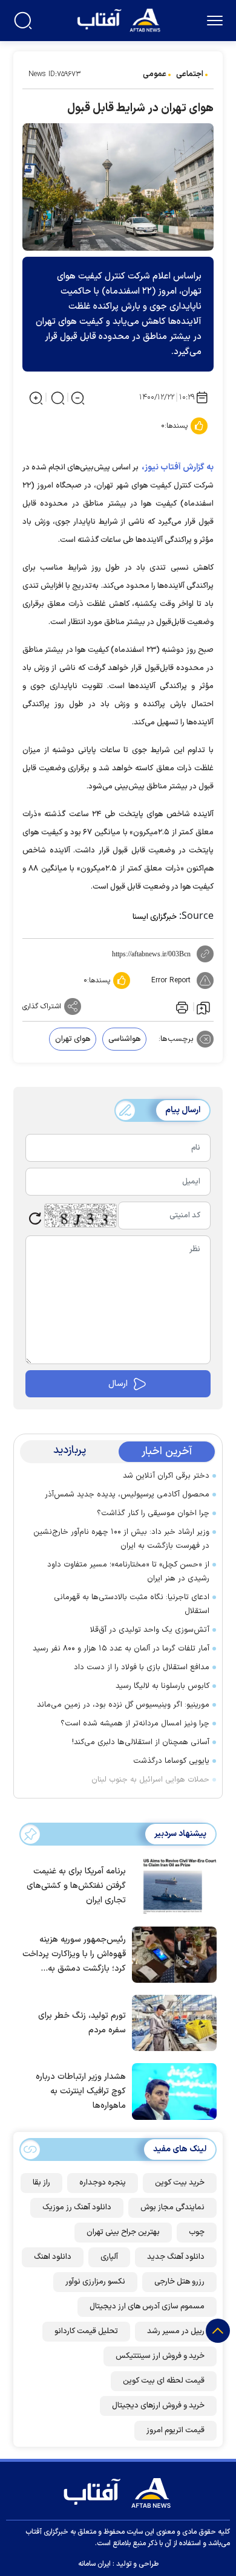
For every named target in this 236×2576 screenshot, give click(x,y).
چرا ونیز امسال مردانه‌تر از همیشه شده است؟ (135, 1724)
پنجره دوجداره (103, 2183)
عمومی (155, 74)
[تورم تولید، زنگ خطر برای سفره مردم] (171, 2022)
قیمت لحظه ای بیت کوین (164, 2381)
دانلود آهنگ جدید (176, 2257)
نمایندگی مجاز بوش (172, 2207)
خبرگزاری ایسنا (155, 917)
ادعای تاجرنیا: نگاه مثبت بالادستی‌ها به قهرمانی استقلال (132, 1604)
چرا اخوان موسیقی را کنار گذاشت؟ (153, 1513)
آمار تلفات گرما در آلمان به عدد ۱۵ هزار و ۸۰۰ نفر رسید (121, 1649)
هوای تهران (73, 1039)
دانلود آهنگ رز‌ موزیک (77, 2207)
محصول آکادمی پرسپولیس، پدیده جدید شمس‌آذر (127, 1495)
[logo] (120, 19)
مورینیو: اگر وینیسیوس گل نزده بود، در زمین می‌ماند (123, 1705)
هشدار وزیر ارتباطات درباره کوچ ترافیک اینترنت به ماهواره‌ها (81, 2091)
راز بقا (41, 2183)
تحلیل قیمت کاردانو (86, 2331)
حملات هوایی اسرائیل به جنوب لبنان (150, 1780)
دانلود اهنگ (53, 2257)
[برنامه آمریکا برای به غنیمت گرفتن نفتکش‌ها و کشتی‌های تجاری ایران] (171, 1885)
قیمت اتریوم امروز (175, 2430)
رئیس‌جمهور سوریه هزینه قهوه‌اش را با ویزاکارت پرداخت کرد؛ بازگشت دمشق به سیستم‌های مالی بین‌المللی (74, 1955)
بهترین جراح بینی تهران (123, 2232)
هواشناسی (124, 1039)
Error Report (171, 980)
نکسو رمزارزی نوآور (95, 2282)
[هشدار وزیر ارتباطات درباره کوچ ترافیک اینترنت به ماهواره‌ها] (171, 2090)
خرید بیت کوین (180, 2183)
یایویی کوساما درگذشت (171, 1761)
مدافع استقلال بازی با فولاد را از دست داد (142, 1667)
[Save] (203, 1007)
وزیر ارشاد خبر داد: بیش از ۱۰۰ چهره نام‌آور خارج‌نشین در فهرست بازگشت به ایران (121, 1539)
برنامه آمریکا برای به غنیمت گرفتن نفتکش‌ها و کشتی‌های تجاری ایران (76, 1886)
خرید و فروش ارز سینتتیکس (160, 2356)
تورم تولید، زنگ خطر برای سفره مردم (82, 2023)
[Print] (181, 1006)
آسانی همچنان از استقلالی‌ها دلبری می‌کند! (141, 1742)
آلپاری (109, 2257)
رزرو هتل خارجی (179, 2282)
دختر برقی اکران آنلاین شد (166, 1476)
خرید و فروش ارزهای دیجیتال (158, 2406)
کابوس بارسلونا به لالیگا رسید (162, 1686)
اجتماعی (190, 74)
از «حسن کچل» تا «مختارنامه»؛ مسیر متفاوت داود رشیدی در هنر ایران (128, 1572)
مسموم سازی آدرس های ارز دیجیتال (147, 2307)
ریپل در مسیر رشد (176, 2331)
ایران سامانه (94, 2564)
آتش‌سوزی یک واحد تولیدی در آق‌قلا (150, 1630)
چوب (197, 2232)
